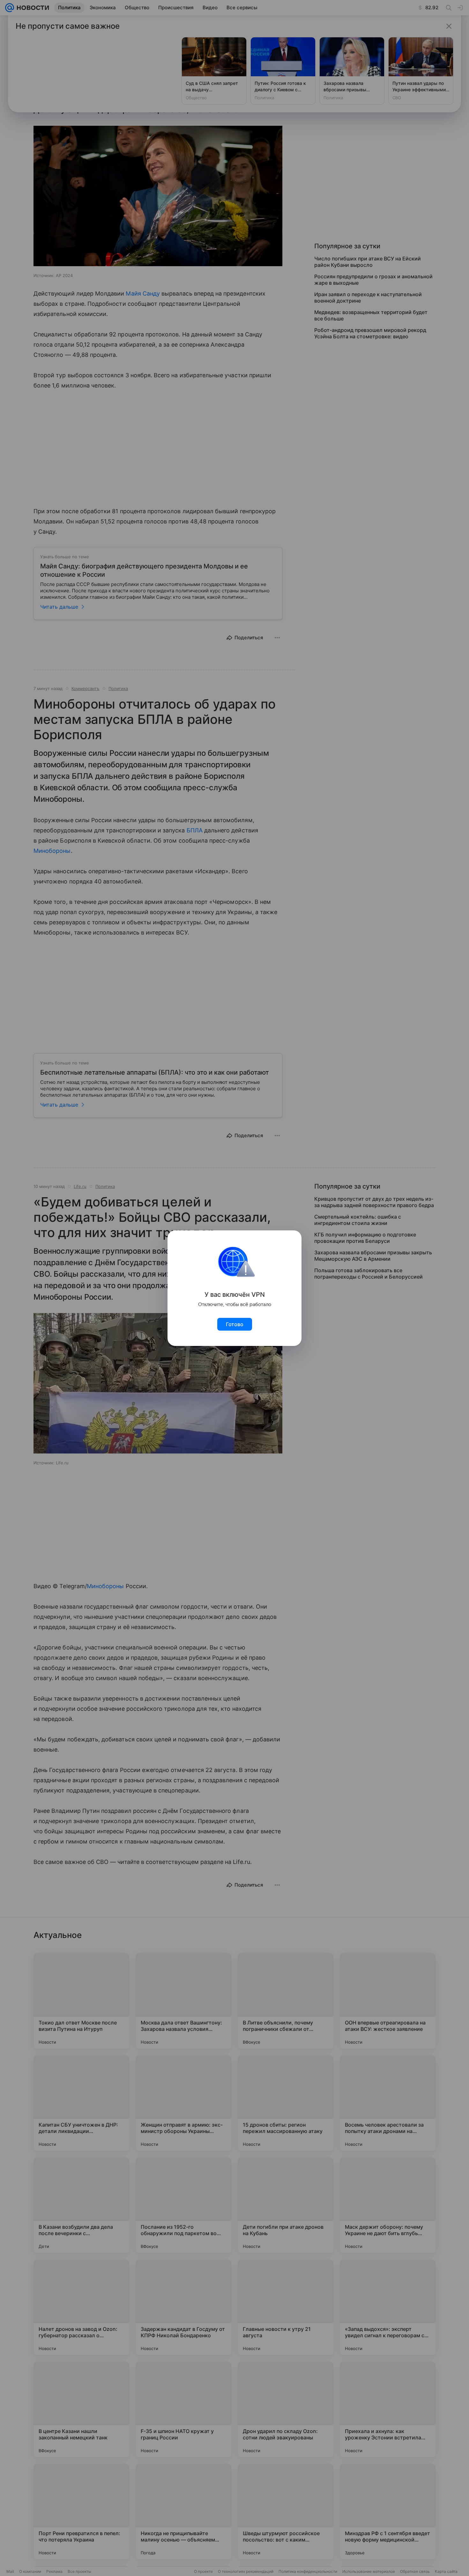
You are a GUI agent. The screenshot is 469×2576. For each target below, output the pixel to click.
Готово (235, 1324)
